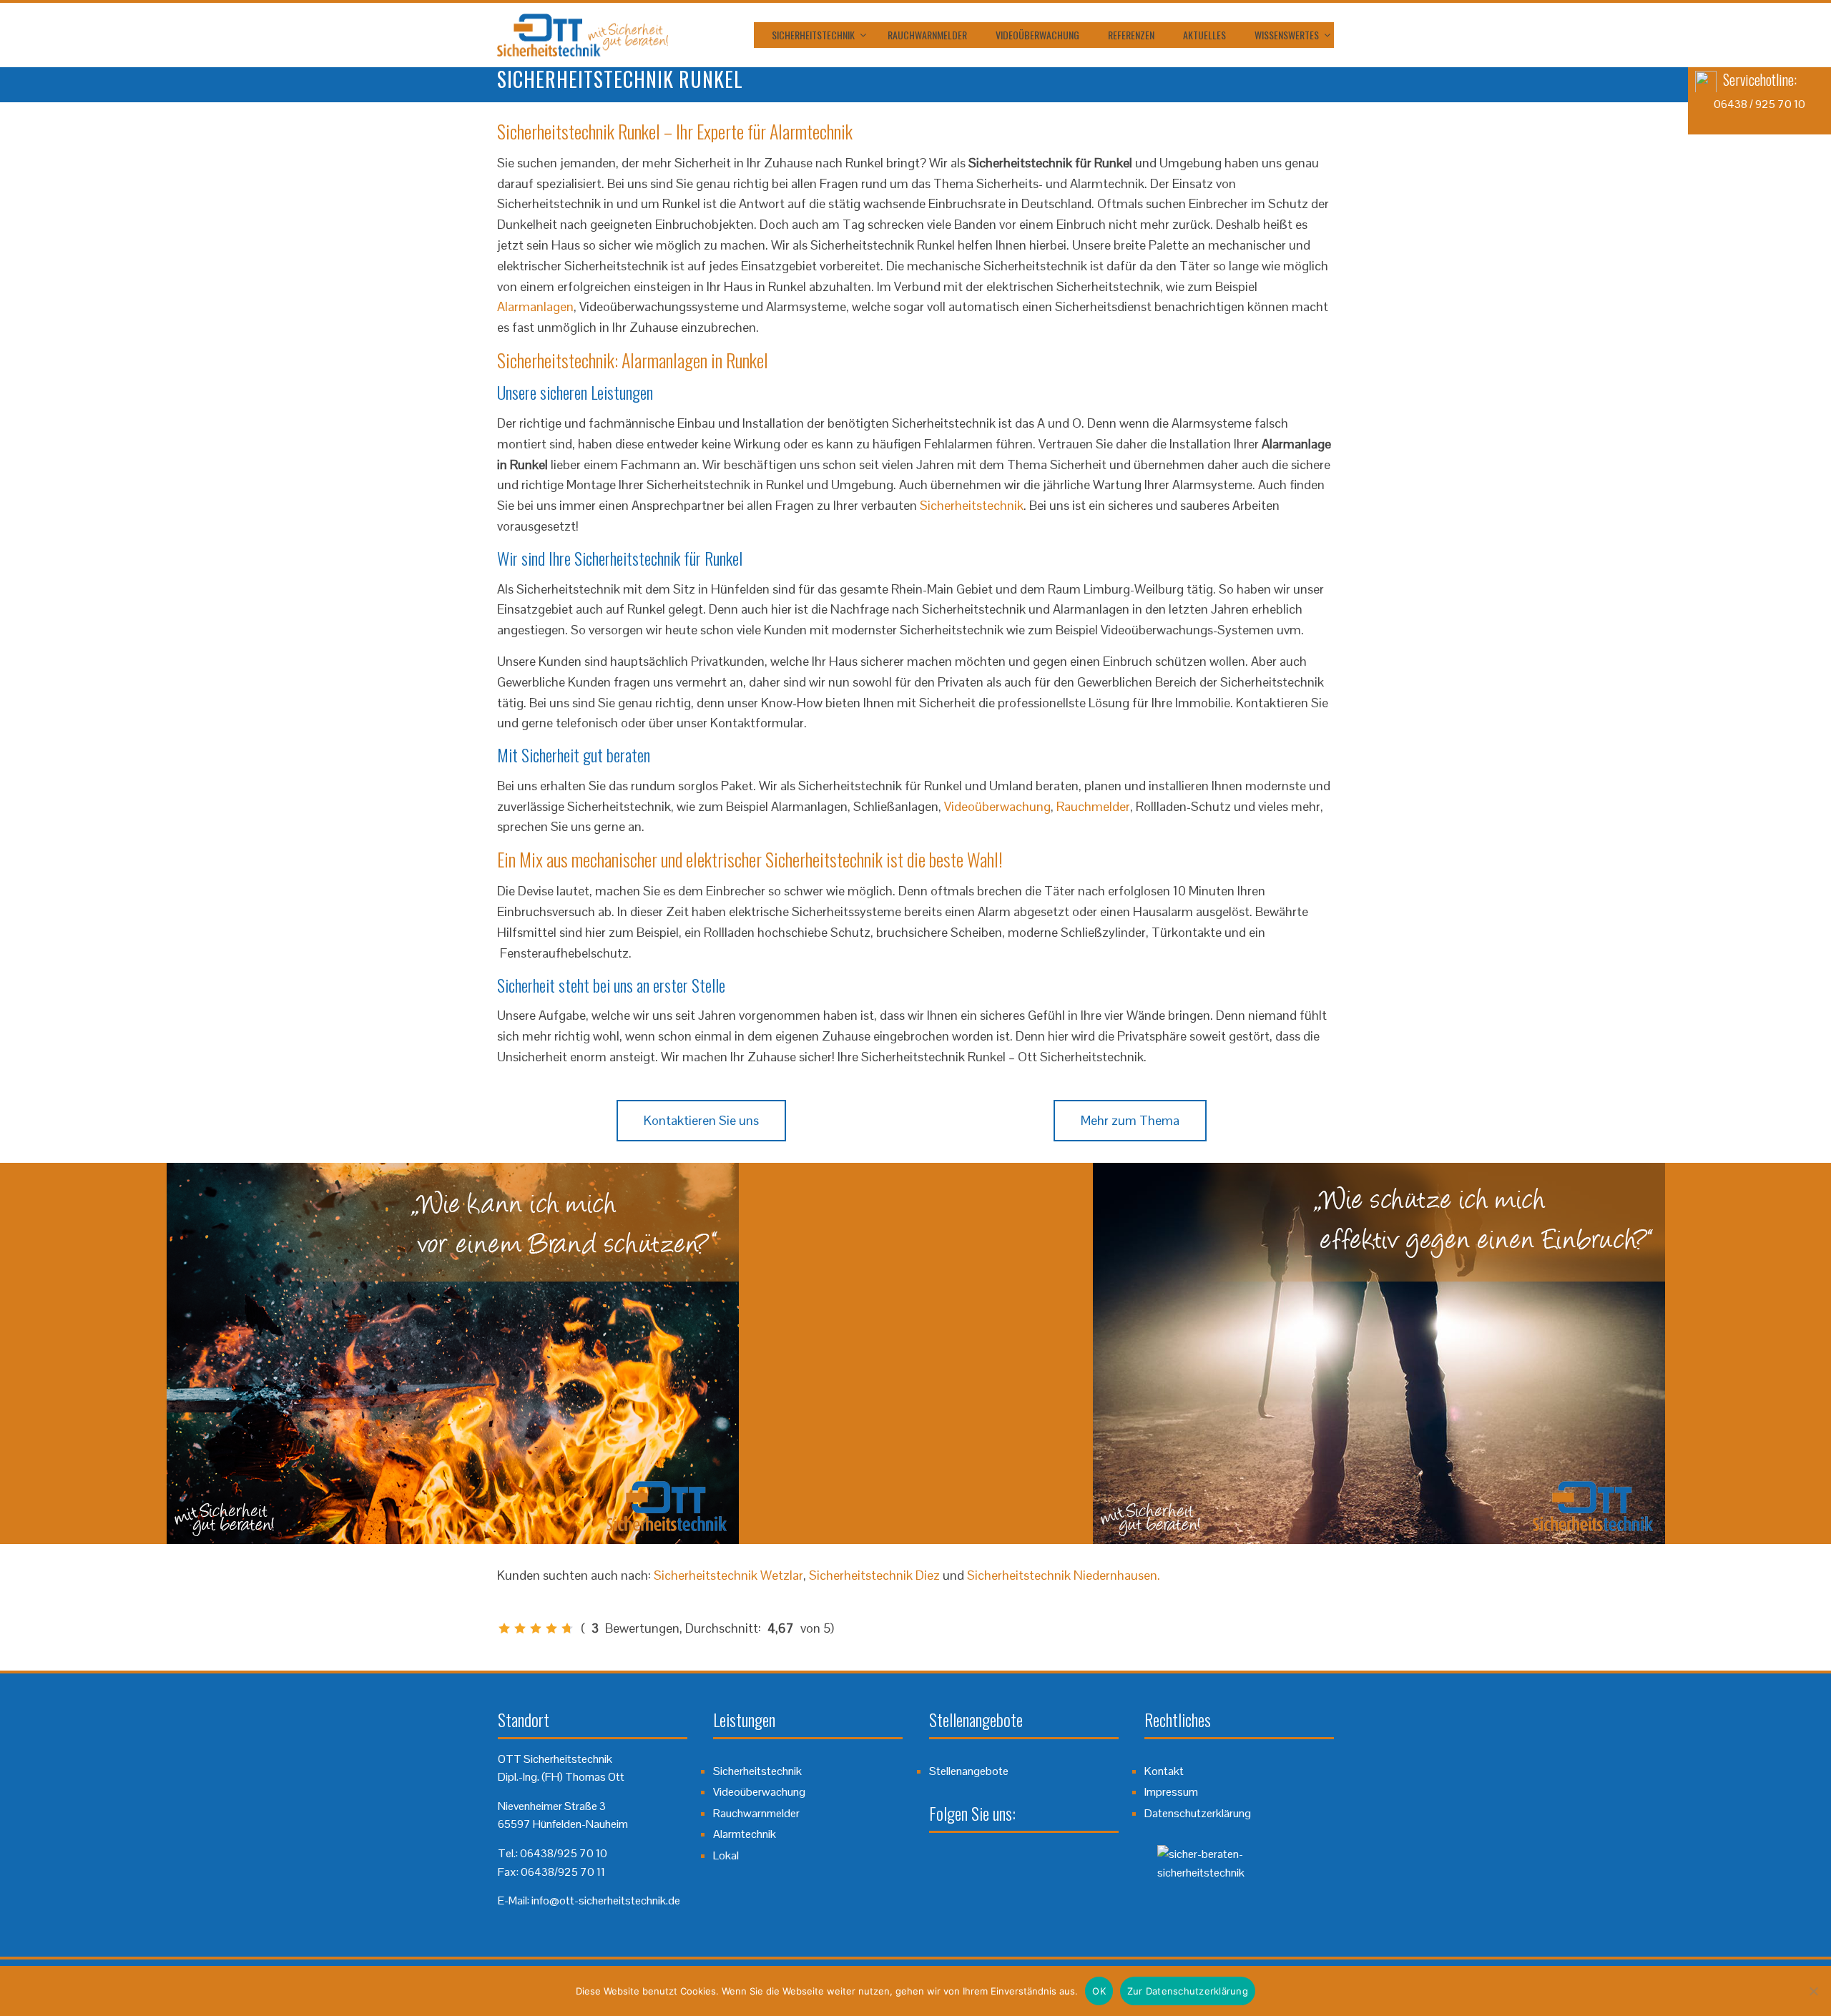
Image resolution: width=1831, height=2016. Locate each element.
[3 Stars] (536, 1628)
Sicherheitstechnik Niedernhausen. (1064, 1575)
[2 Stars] (520, 1628)
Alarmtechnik (745, 1834)
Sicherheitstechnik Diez (874, 1575)
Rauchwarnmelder (927, 35)
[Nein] (1813, 1991)
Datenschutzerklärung (1198, 1813)
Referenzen (1131, 35)
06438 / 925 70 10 (1759, 104)
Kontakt (1164, 1771)
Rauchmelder (1093, 806)
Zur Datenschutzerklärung (1188, 1991)
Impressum (1171, 1792)
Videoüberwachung (1037, 35)
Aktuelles (1204, 35)
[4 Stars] (551, 1628)
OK (1099, 1991)
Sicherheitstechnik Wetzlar (728, 1575)
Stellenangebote (969, 1771)
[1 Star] (504, 1628)
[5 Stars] (567, 1628)
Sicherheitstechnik (813, 35)
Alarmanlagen (535, 306)
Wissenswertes (1287, 35)
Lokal (726, 1855)
